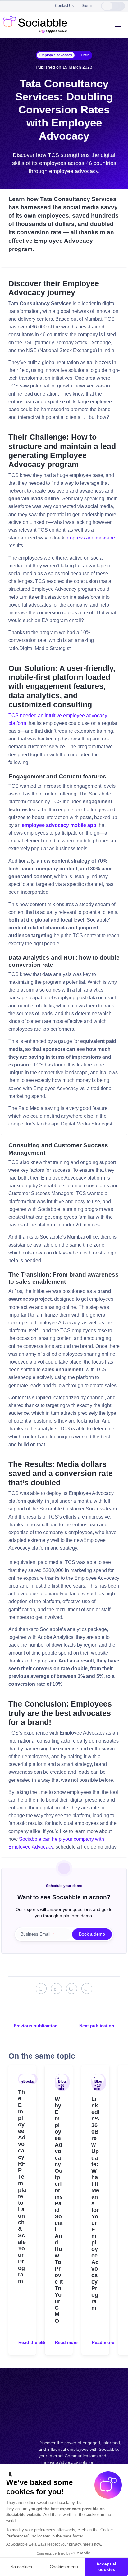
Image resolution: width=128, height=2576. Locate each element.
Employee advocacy (56, 55)
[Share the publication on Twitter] (56, 1989)
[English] (107, 6)
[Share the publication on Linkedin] (41, 1989)
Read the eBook (35, 2342)
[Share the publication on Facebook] (72, 1989)
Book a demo (92, 1934)
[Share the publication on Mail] (87, 1989)
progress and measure (90, 538)
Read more (66, 2342)
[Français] (119, 6)
